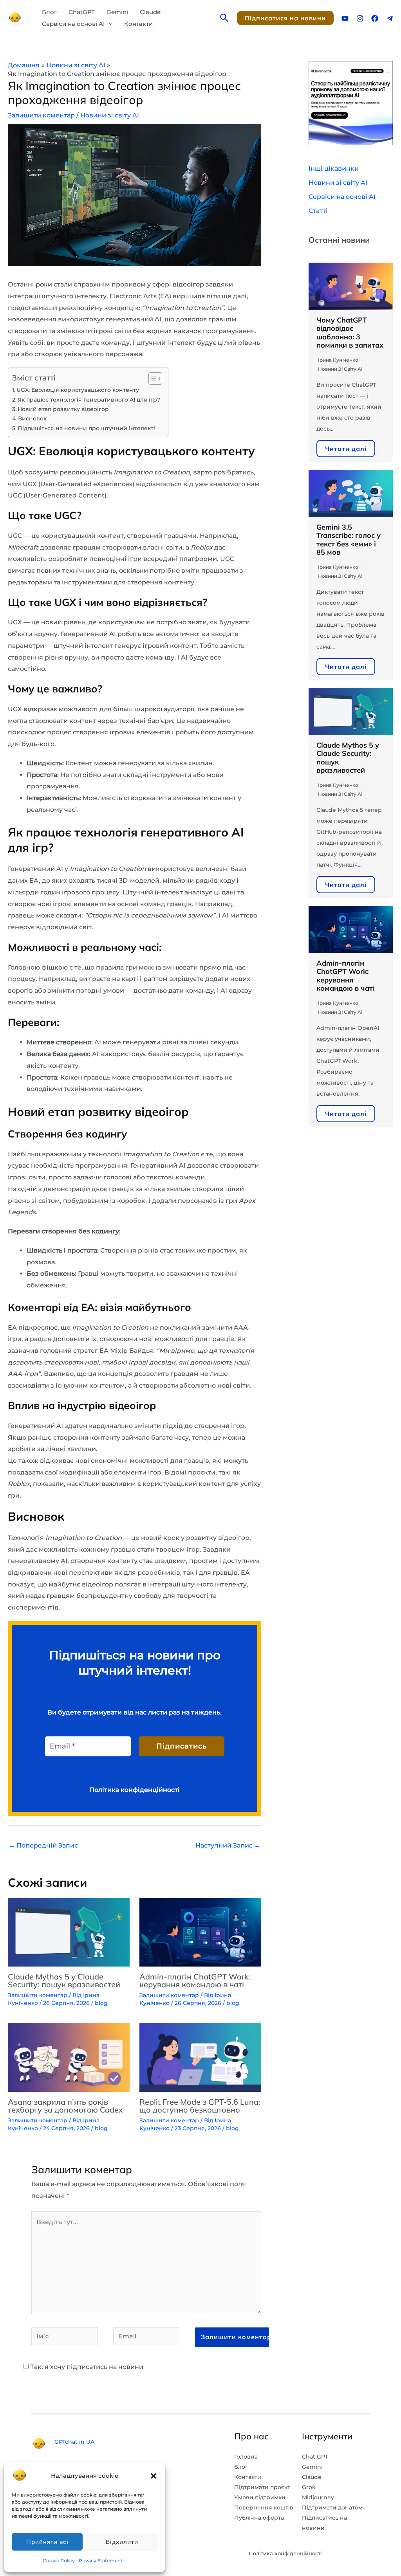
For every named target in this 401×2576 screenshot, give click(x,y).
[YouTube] (345, 18)
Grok (309, 2487)
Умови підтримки (260, 2497)
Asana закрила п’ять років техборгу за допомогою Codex (65, 2106)
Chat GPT (315, 2457)
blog (101, 2003)
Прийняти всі (47, 2542)
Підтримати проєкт (262, 2487)
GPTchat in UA (74, 2442)
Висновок (32, 418)
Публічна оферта (259, 2518)
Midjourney (318, 2497)
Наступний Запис (228, 1845)
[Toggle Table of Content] (151, 379)
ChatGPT (82, 12)
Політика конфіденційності (285, 2553)
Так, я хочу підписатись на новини (86, 2367)
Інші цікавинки (334, 169)
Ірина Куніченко (338, 360)
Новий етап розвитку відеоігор (63, 409)
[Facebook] (375, 18)
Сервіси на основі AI (73, 24)
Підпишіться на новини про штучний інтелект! (86, 428)
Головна (246, 2457)
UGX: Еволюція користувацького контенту (78, 390)
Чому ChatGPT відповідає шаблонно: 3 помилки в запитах (350, 333)
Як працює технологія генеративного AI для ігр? (89, 400)
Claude (150, 12)
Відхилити (122, 2542)
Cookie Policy (59, 2561)
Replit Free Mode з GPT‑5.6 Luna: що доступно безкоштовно (200, 2106)
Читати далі (346, 449)
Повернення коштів (264, 2507)
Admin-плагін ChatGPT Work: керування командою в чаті (195, 1980)
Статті (318, 211)
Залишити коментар (41, 115)
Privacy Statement (101, 2561)
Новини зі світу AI (110, 115)
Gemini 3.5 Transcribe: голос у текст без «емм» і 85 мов (349, 540)
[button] (154, 2476)
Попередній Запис (43, 1845)
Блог (49, 12)
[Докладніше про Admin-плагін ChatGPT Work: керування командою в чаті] (200, 1932)
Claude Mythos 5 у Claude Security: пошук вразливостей (64, 1980)
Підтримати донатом (332, 2507)
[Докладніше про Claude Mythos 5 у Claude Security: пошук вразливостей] (69, 1932)
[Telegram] (390, 18)
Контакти (138, 24)
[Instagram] (360, 18)
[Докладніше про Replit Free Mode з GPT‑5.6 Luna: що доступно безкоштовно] (200, 2057)
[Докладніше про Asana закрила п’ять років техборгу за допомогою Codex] (69, 2057)
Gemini (117, 12)
